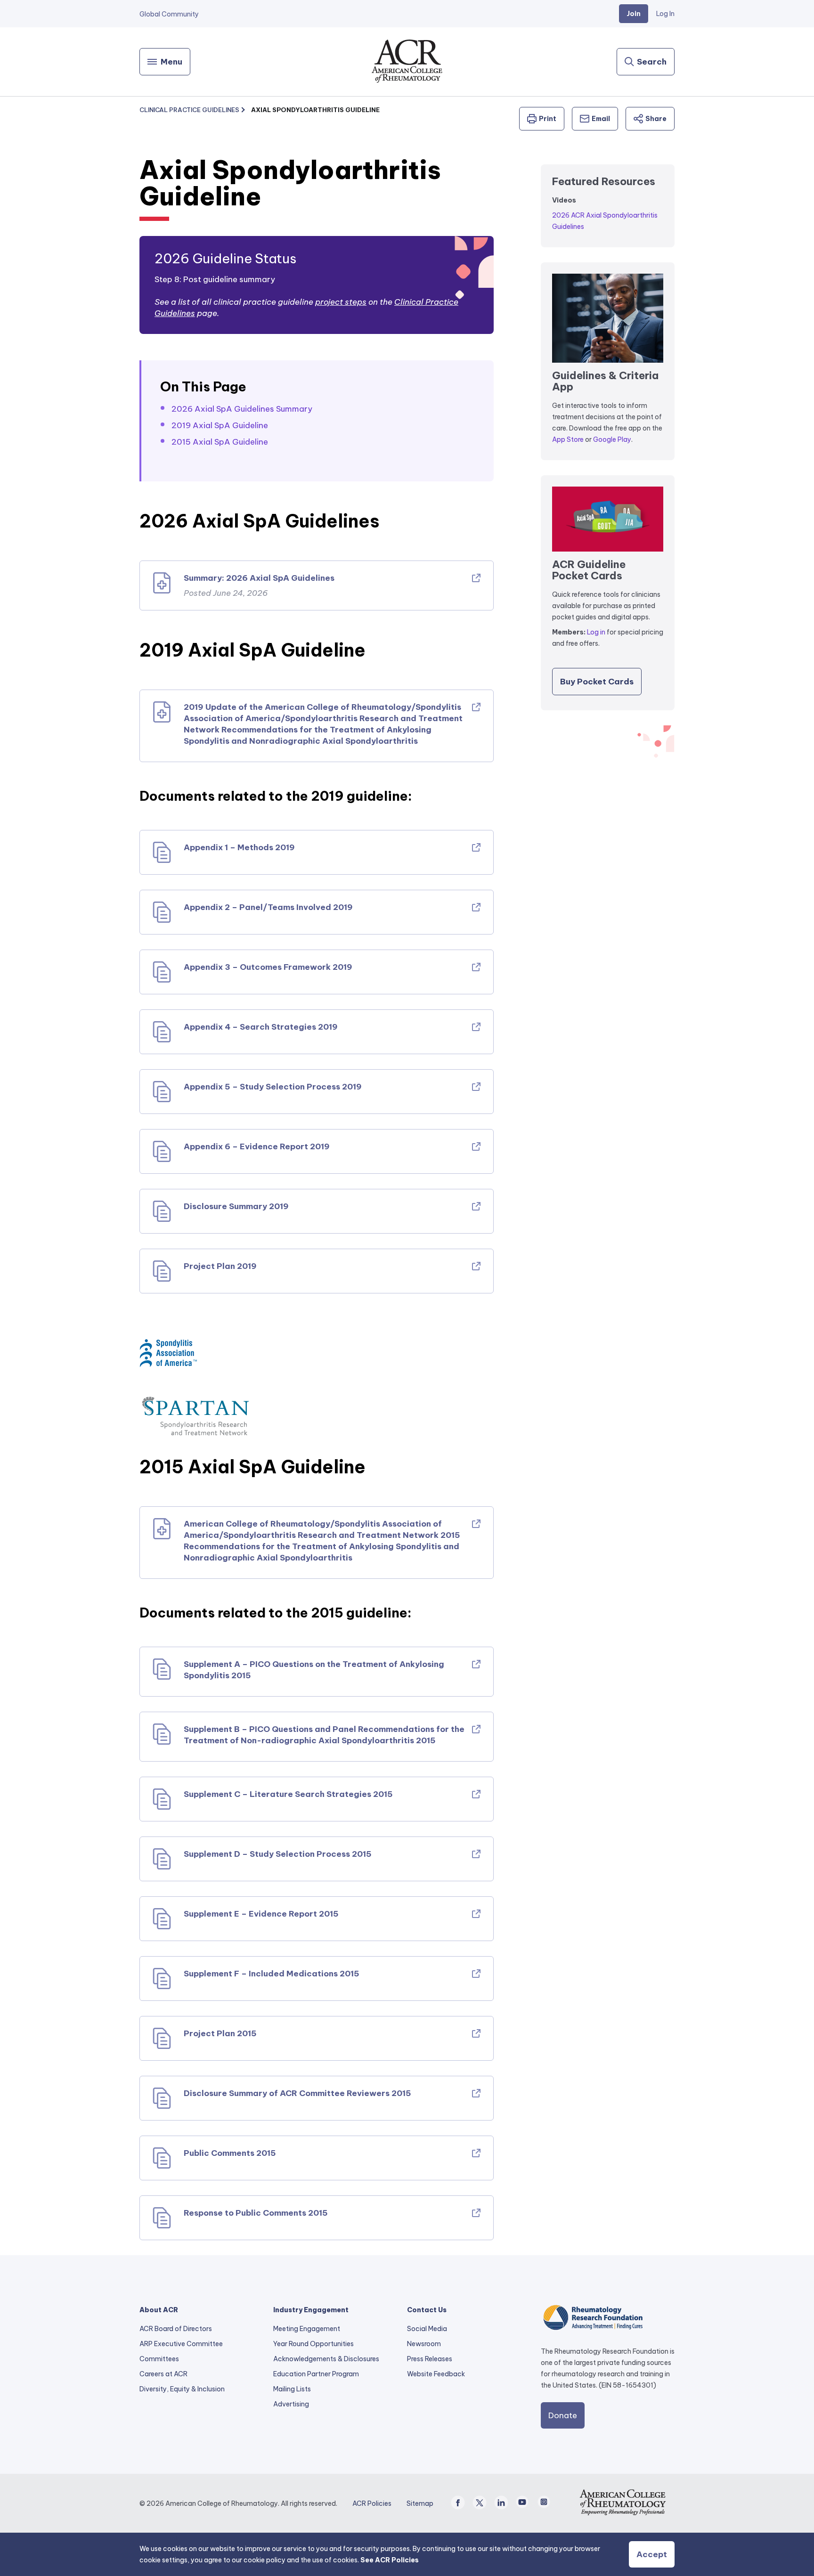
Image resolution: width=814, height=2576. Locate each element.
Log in (596, 632)
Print (548, 119)
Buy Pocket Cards (597, 682)
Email (601, 119)
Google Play (612, 439)
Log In (665, 14)
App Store (568, 439)
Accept (652, 2554)
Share (656, 119)
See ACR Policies (390, 2560)
